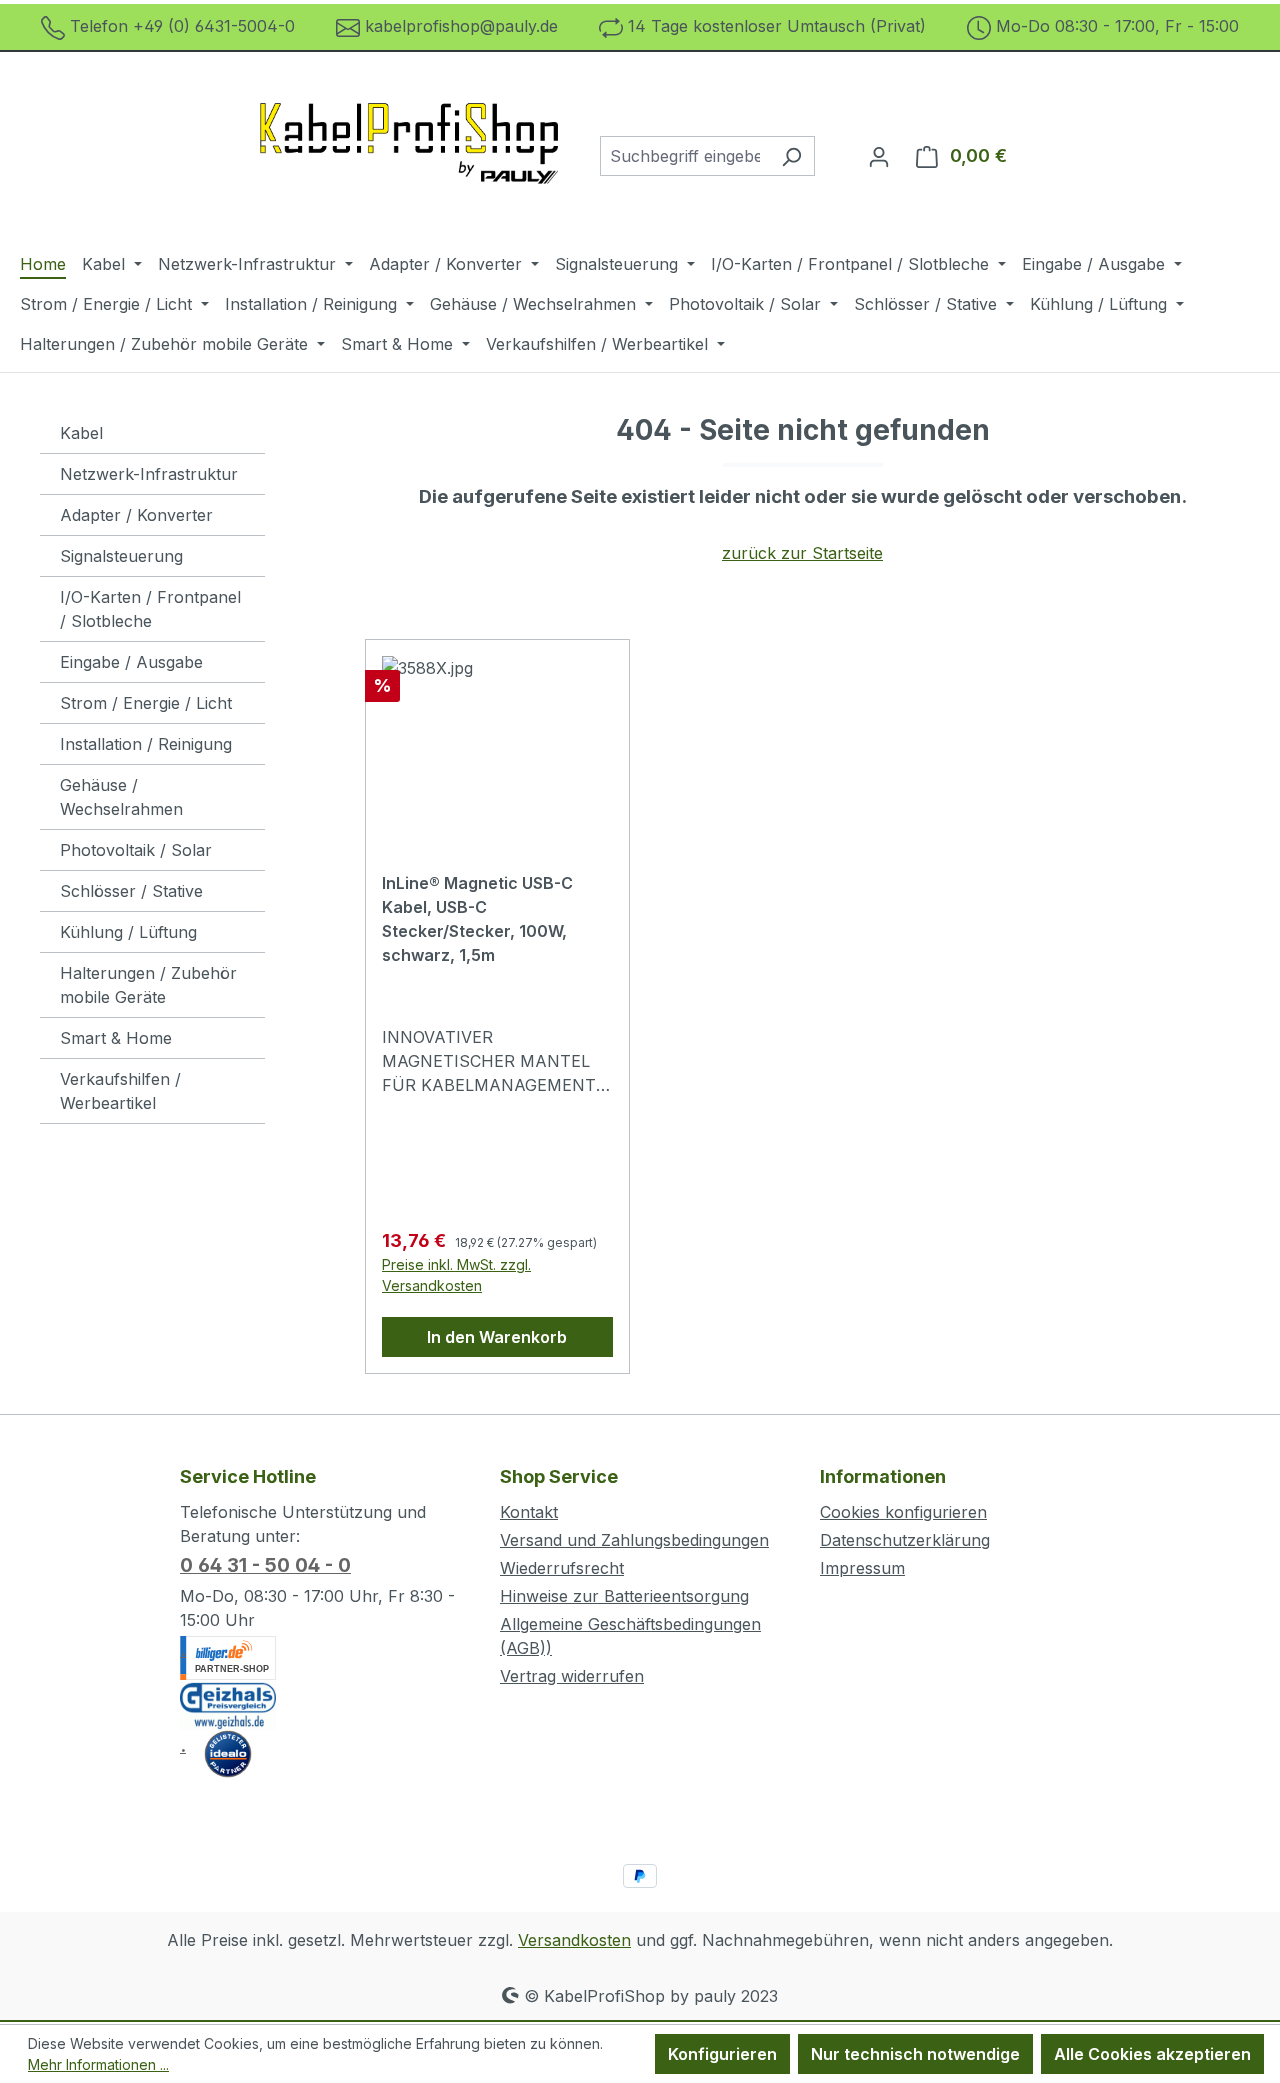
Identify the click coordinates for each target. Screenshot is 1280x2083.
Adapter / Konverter (136, 515)
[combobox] (684, 156)
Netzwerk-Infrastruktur (149, 474)
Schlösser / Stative (131, 891)
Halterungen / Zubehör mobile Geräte (148, 985)
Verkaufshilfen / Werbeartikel (120, 1091)
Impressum (862, 1568)
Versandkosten (574, 1940)
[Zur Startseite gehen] (410, 152)
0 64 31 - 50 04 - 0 (265, 1565)
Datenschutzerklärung (905, 1540)
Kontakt (529, 1512)
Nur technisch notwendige (915, 2054)
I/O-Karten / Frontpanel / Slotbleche (150, 609)
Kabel (81, 433)
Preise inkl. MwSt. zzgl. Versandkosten (456, 1275)
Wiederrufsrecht (562, 1568)
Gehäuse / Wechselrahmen (121, 797)
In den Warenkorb (497, 1337)
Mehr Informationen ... (98, 2064)
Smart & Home (116, 1038)
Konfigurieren (722, 2054)
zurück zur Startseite (802, 553)
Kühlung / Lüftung (128, 932)
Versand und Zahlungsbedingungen (634, 1540)
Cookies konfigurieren (903, 1512)
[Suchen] (791, 156)
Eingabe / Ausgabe (131, 662)
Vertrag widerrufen (572, 1676)
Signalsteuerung (121, 556)
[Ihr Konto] (879, 156)
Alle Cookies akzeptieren (1152, 2054)
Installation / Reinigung (146, 744)
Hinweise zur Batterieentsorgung (624, 1596)
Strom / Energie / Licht (146, 703)
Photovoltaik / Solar (136, 850)
